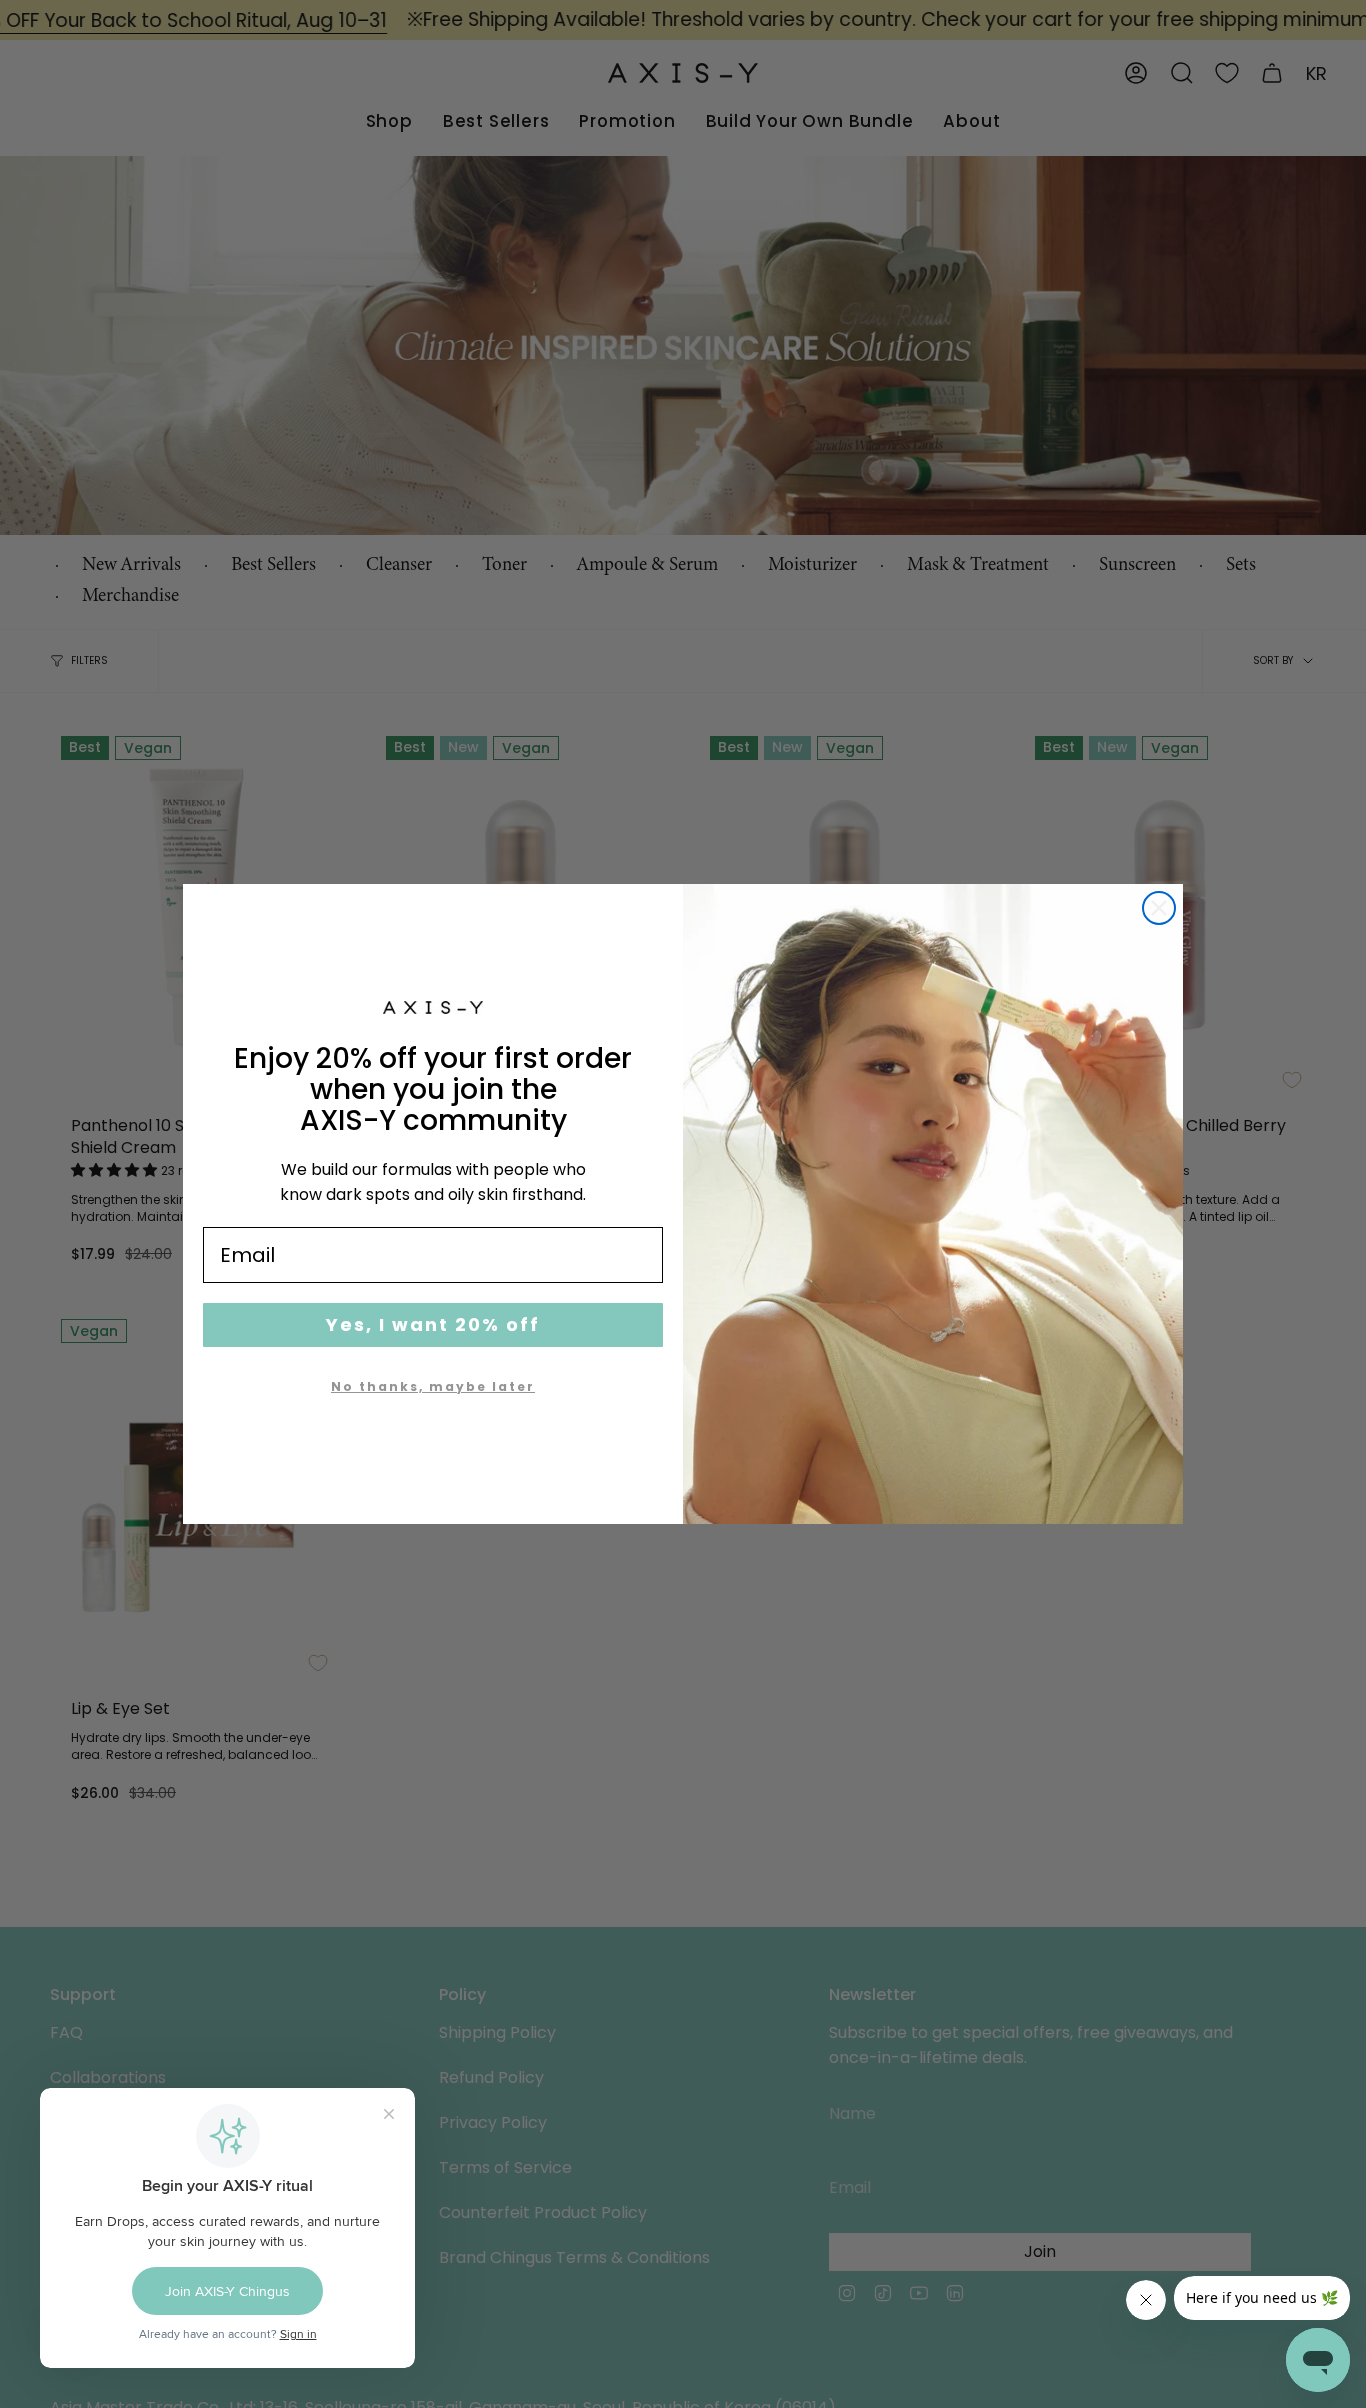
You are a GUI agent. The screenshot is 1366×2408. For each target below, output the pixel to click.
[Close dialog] (1159, 908)
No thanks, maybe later (433, 1386)
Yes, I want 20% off (433, 1324)
